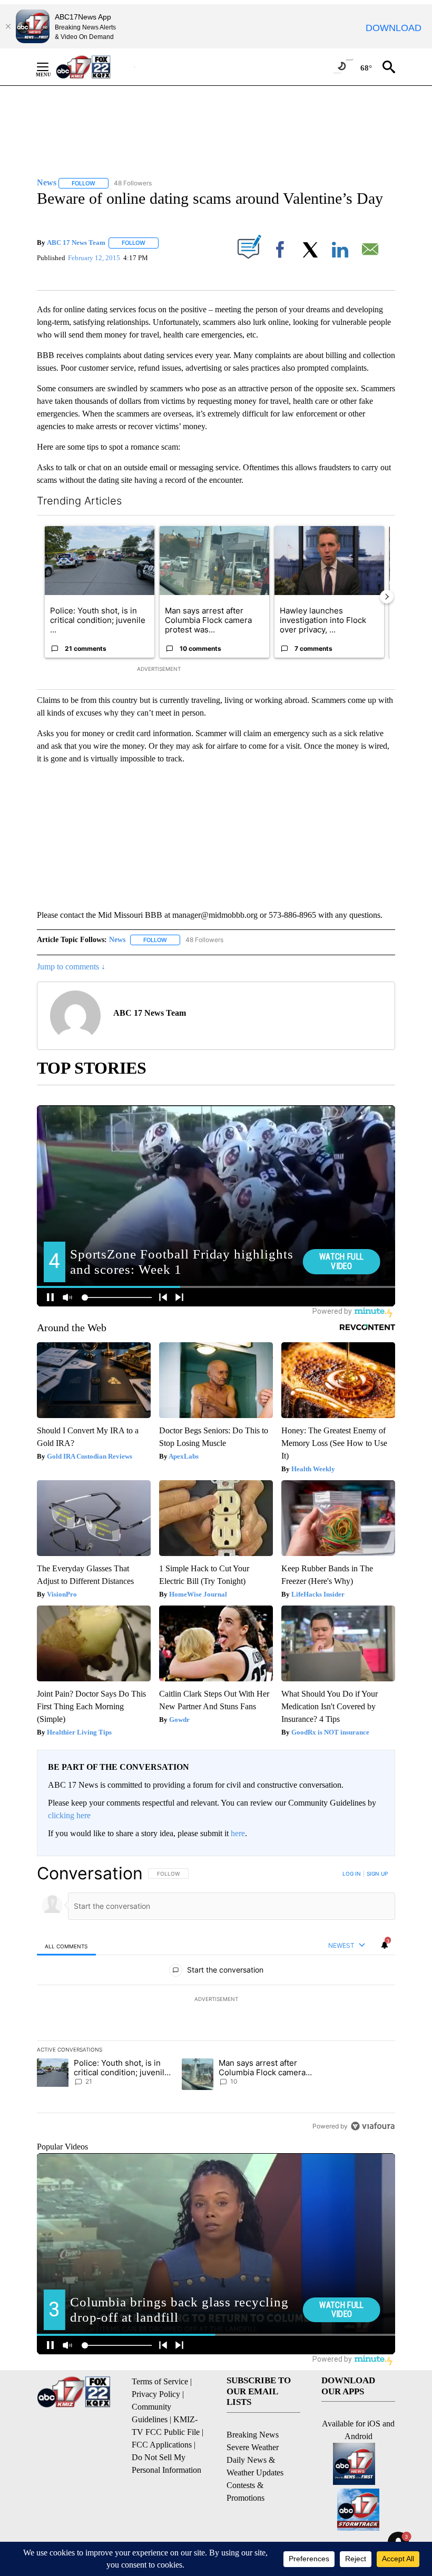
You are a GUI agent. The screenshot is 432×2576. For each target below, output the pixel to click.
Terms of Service (160, 2381)
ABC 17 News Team (76, 242)
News (117, 940)
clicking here (69, 1815)
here (238, 1833)
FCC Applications (162, 2445)
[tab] (66, 1946)
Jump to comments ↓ (71, 967)
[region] (216, 1999)
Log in (352, 1874)
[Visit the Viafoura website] (373, 2126)
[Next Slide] (387, 597)
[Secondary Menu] (51, 67)
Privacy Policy (156, 2394)
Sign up (377, 1874)
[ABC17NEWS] (95, 67)
